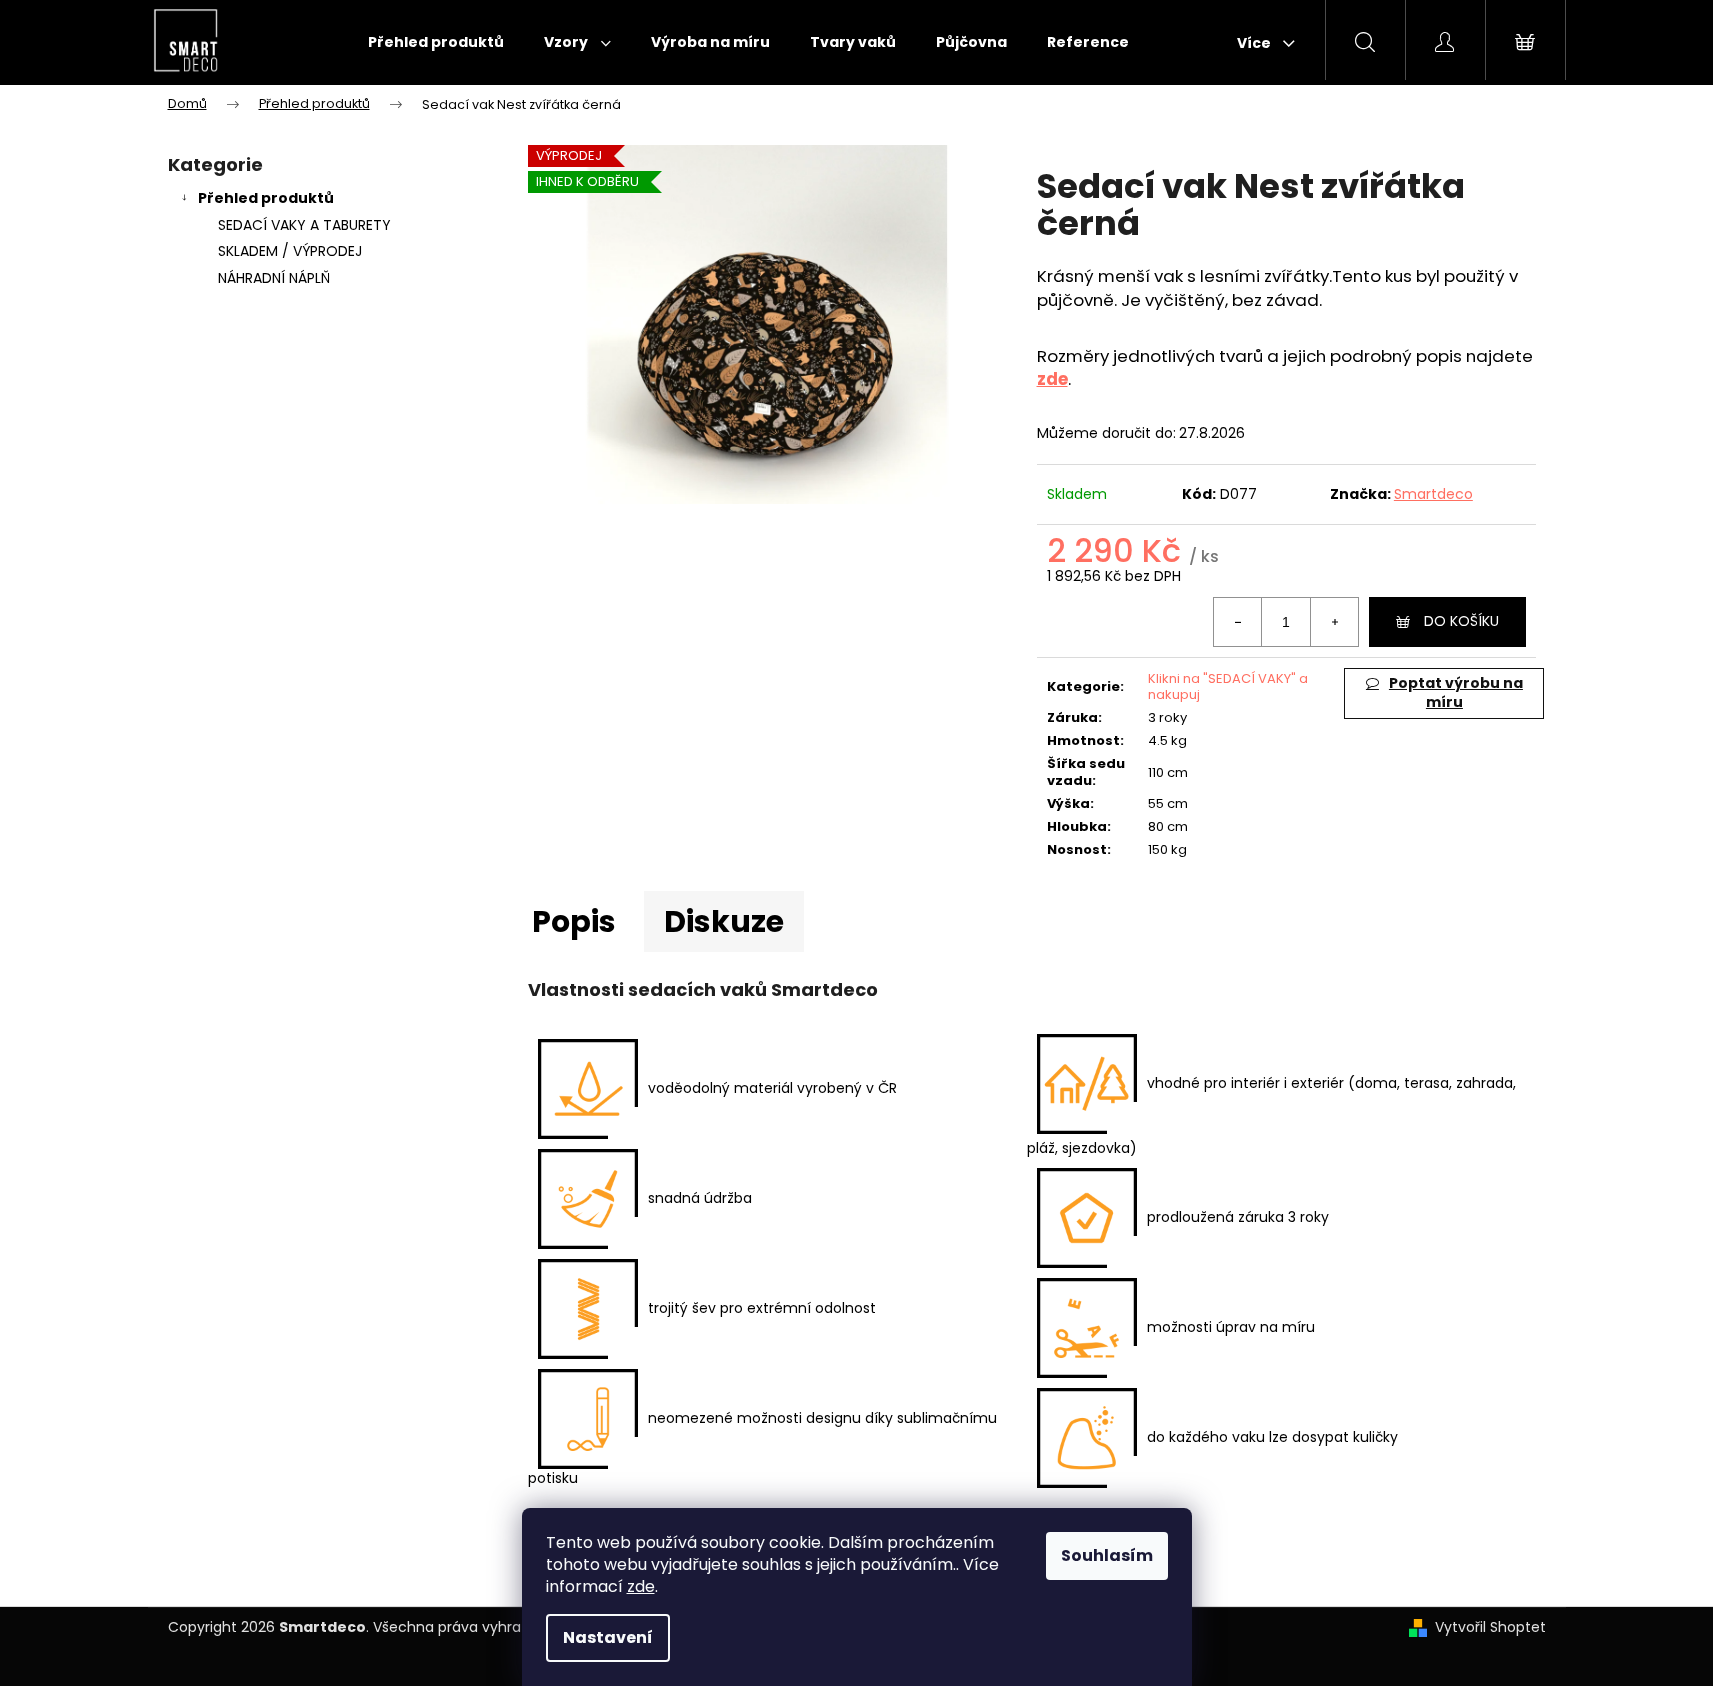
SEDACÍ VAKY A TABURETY (304, 225)
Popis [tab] (574, 921)
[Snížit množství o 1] (1238, 622)
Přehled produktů (266, 198)
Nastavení (608, 1637)
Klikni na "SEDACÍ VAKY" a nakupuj (1228, 687)
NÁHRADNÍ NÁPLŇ (274, 278)
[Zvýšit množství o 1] (1334, 622)
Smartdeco (1433, 494)
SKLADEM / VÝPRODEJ (290, 251)
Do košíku (1461, 621)
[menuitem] (436, 42)
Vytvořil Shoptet (1490, 1627)
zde (641, 1586)
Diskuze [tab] (724, 921)
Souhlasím (1107, 1555)
